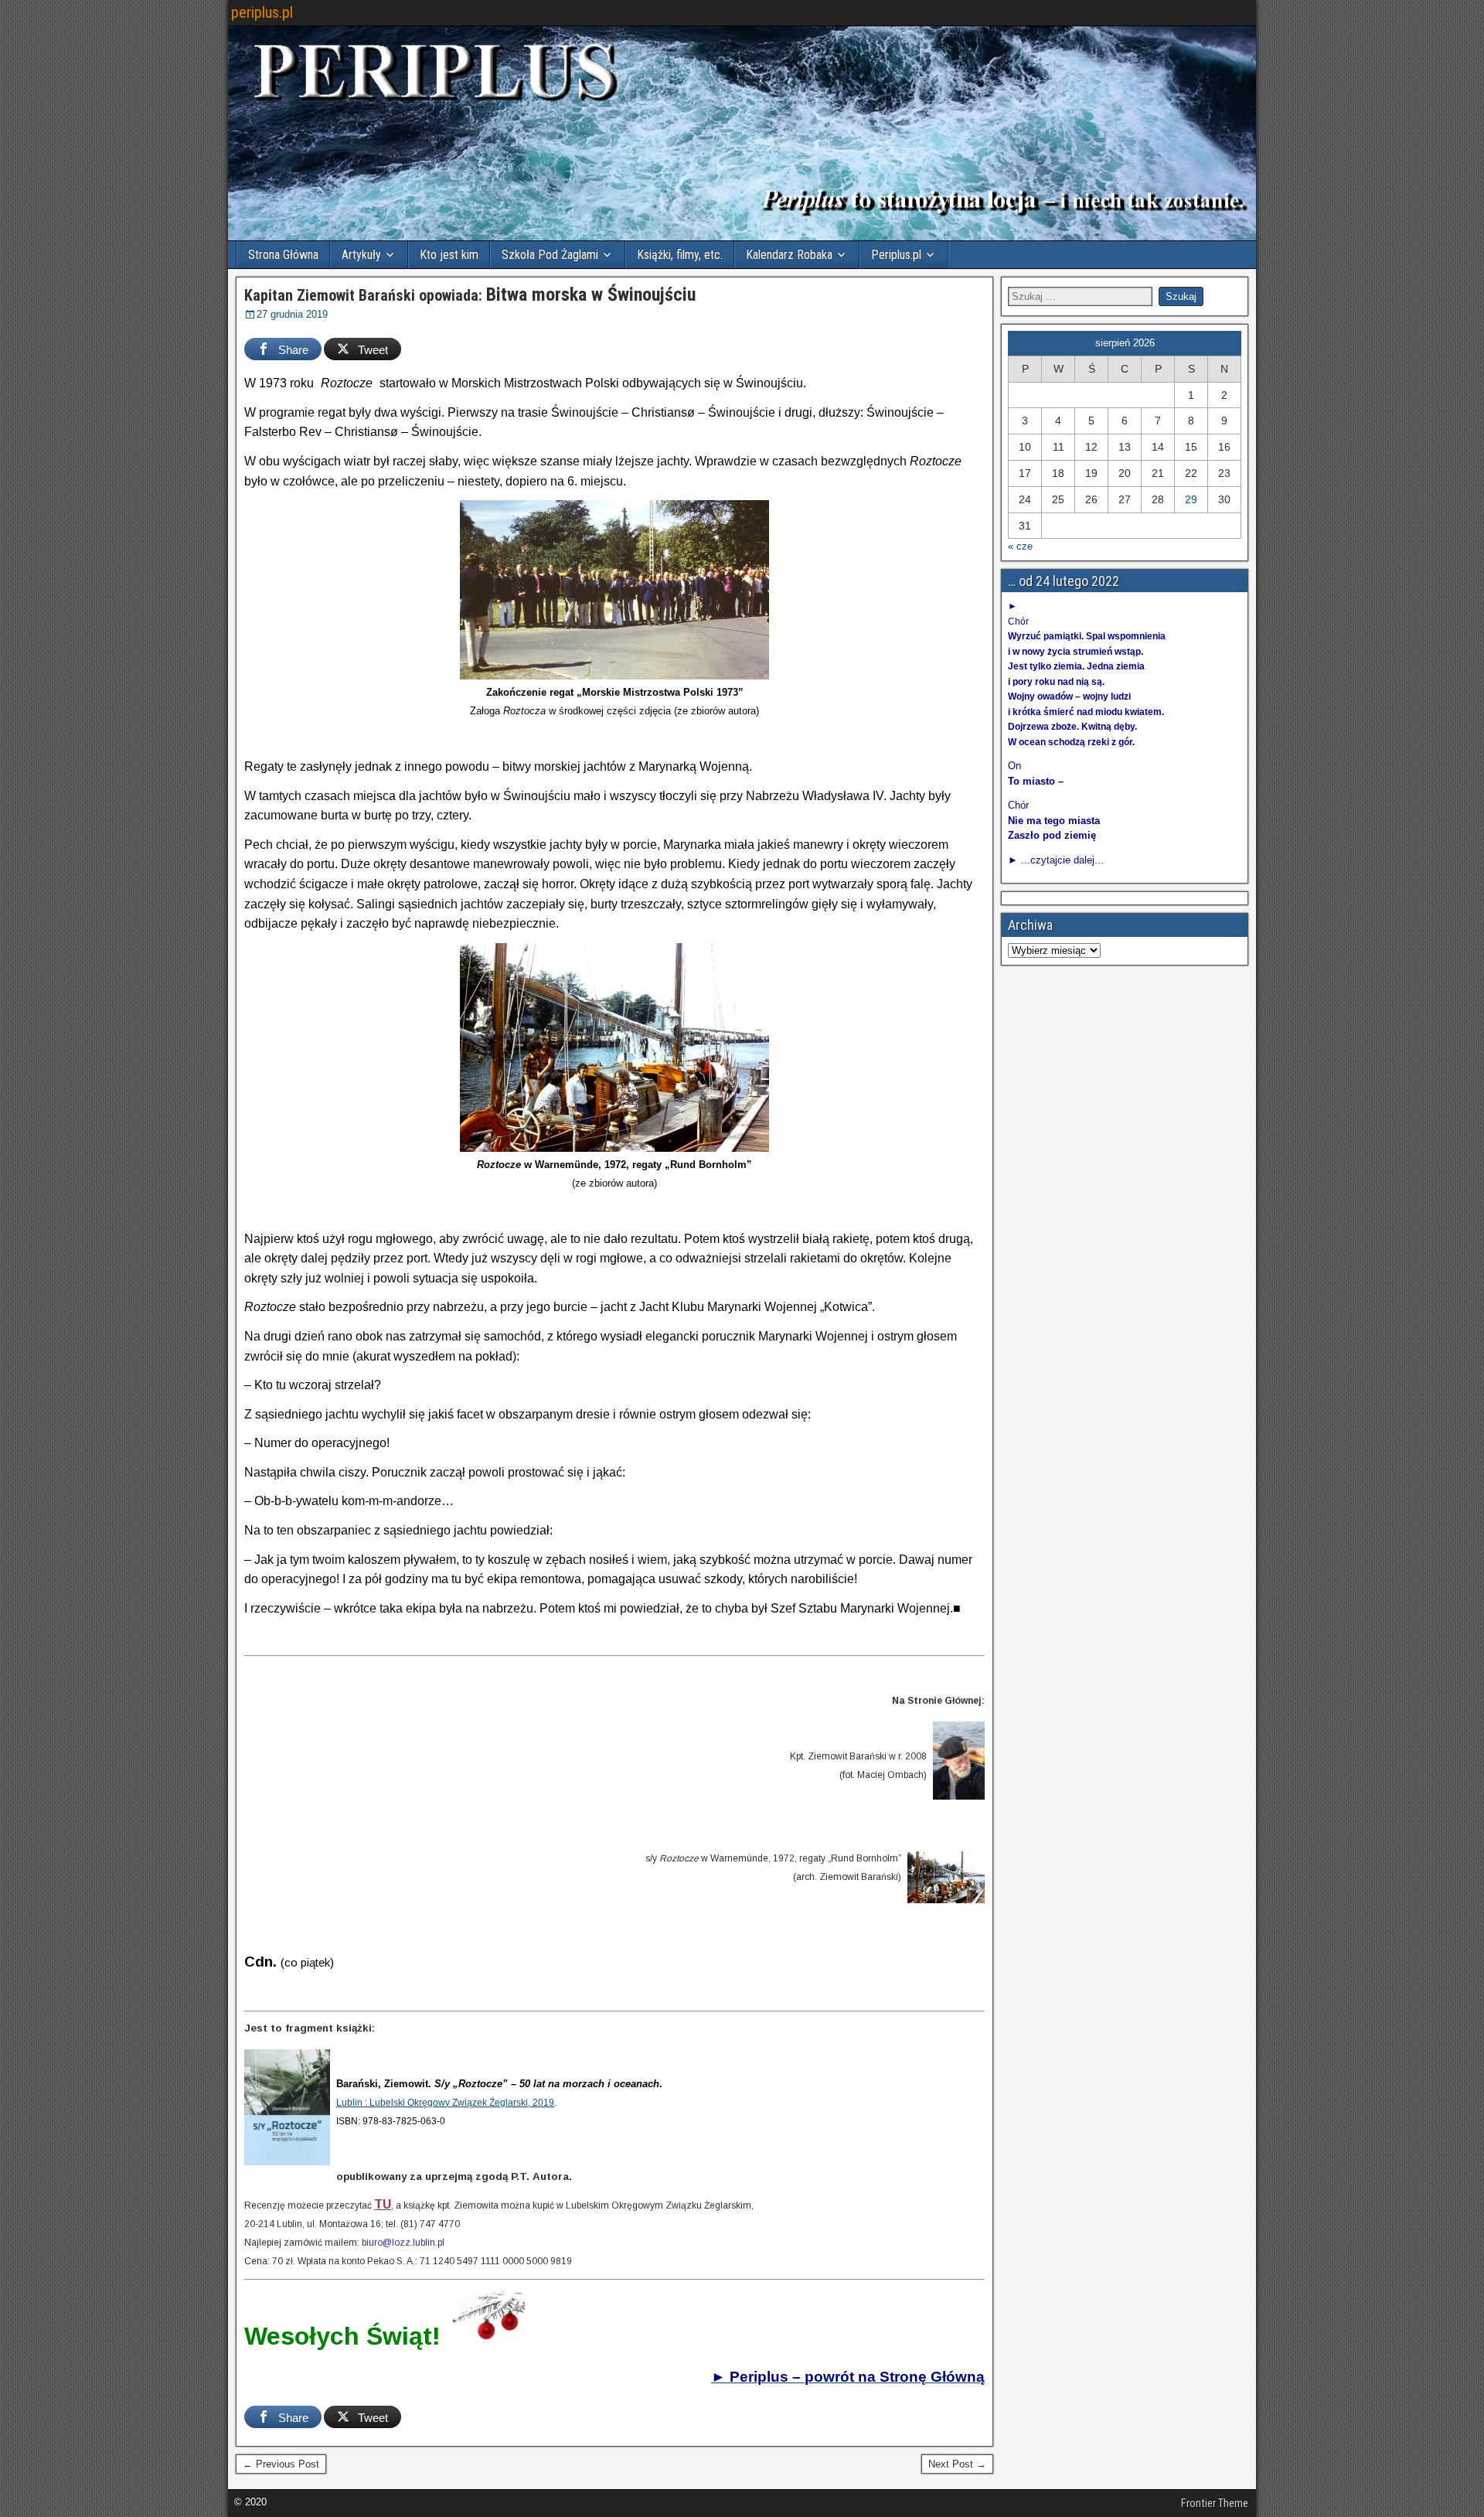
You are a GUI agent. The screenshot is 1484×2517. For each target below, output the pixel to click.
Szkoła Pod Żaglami (550, 255)
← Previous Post (281, 2464)
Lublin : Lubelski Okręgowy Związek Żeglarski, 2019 (445, 2103)
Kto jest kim (449, 255)
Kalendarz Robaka (789, 255)
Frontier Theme (1215, 2503)
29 (1191, 499)
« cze (1020, 546)
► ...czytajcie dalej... (1056, 860)
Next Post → (957, 2464)
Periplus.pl (896, 255)
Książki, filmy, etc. (680, 255)
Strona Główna (283, 255)
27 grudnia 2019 (292, 314)
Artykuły (361, 255)
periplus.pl (262, 12)
